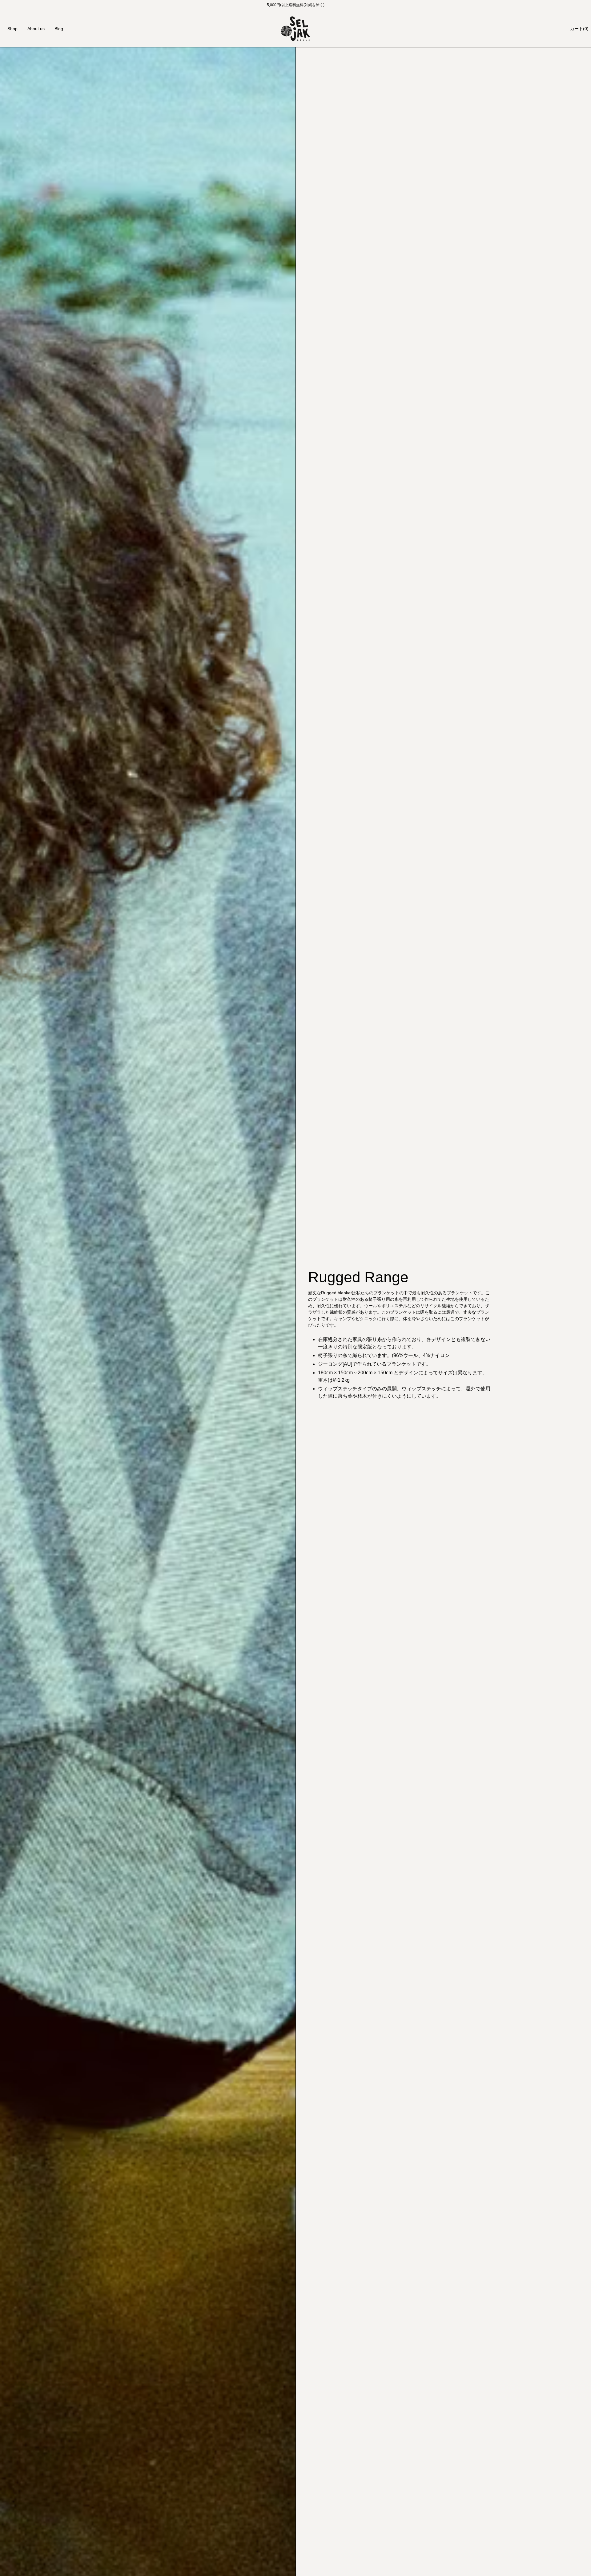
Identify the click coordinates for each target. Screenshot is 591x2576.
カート (579, 29)
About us (36, 29)
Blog (59, 29)
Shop (12, 29)
